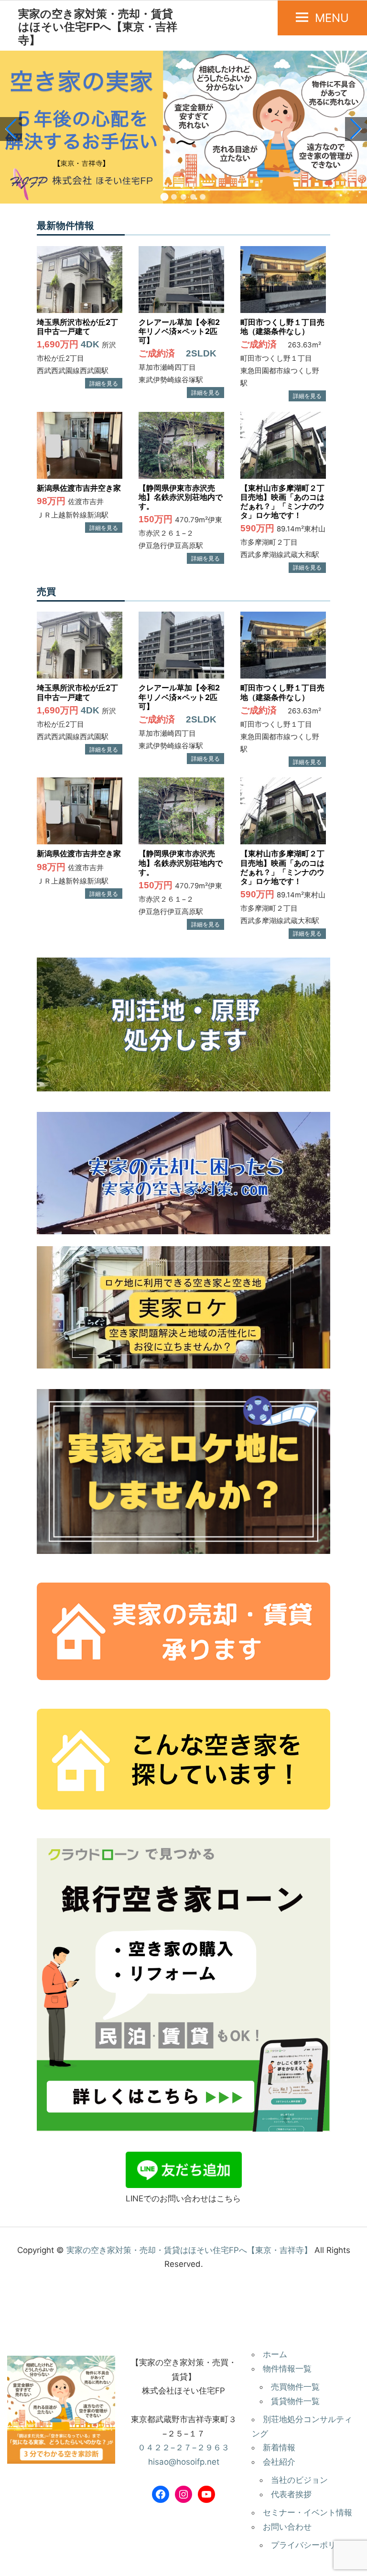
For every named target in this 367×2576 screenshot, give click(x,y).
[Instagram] (183, 2494)
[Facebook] (161, 2494)
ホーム (275, 2354)
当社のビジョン (299, 2480)
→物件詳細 (104, 383)
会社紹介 (279, 2462)
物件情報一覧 (287, 2369)
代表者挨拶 (291, 2494)
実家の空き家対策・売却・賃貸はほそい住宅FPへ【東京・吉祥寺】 (98, 27)
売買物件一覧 (295, 2387)
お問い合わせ (287, 2527)
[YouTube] (206, 2494)
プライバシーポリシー (312, 2545)
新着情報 (279, 2447)
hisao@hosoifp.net (184, 2462)
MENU (332, 18)
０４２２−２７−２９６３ (183, 2447)
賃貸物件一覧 (295, 2401)
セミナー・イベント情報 (308, 2512)
